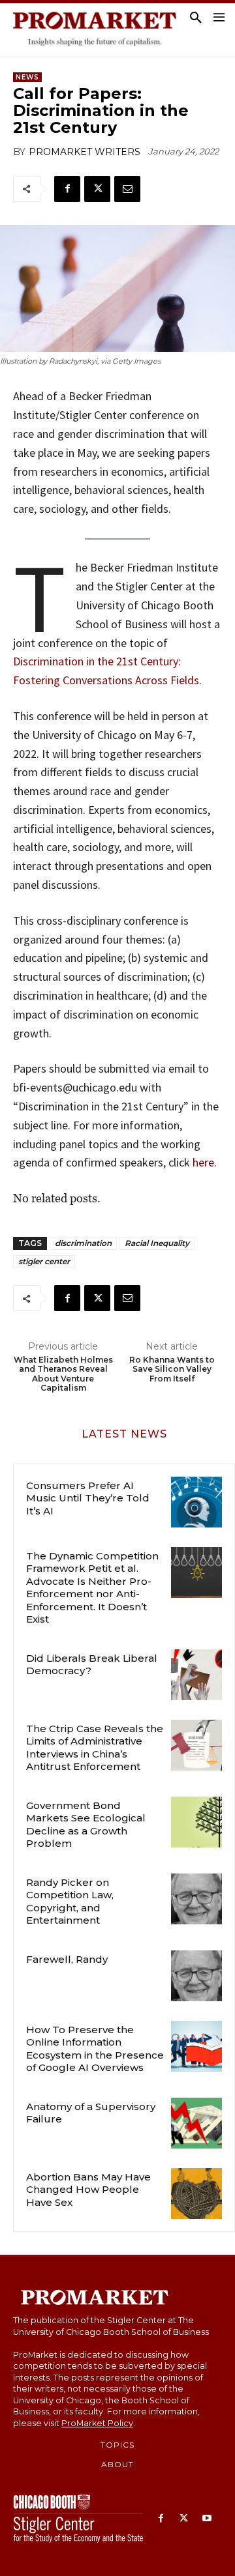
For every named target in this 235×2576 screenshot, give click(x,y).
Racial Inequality (157, 1243)
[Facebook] (67, 189)
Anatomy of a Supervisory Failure (91, 2113)
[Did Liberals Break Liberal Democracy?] (196, 1675)
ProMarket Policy (97, 2423)
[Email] (127, 189)
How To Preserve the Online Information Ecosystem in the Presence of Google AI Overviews (95, 2049)
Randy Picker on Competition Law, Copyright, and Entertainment (70, 1902)
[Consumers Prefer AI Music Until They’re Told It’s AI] (196, 1502)
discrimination (83, 1243)
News (27, 77)
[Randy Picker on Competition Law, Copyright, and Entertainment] (196, 1899)
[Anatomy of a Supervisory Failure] (196, 2123)
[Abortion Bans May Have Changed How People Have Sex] (196, 2193)
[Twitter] (97, 189)
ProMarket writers (85, 152)
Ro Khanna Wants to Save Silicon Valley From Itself (172, 1369)
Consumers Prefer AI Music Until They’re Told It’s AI (88, 1498)
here (202, 1162)
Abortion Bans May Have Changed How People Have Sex (88, 2190)
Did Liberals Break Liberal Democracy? (92, 1665)
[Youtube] (207, 2519)
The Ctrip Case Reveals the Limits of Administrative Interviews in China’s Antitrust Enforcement (95, 1748)
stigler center (44, 1261)
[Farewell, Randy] (196, 1976)
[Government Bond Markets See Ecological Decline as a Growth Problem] (196, 1822)
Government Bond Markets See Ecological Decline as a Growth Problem (86, 1825)
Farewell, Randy (67, 1959)
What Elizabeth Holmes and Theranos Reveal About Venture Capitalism (63, 1374)
